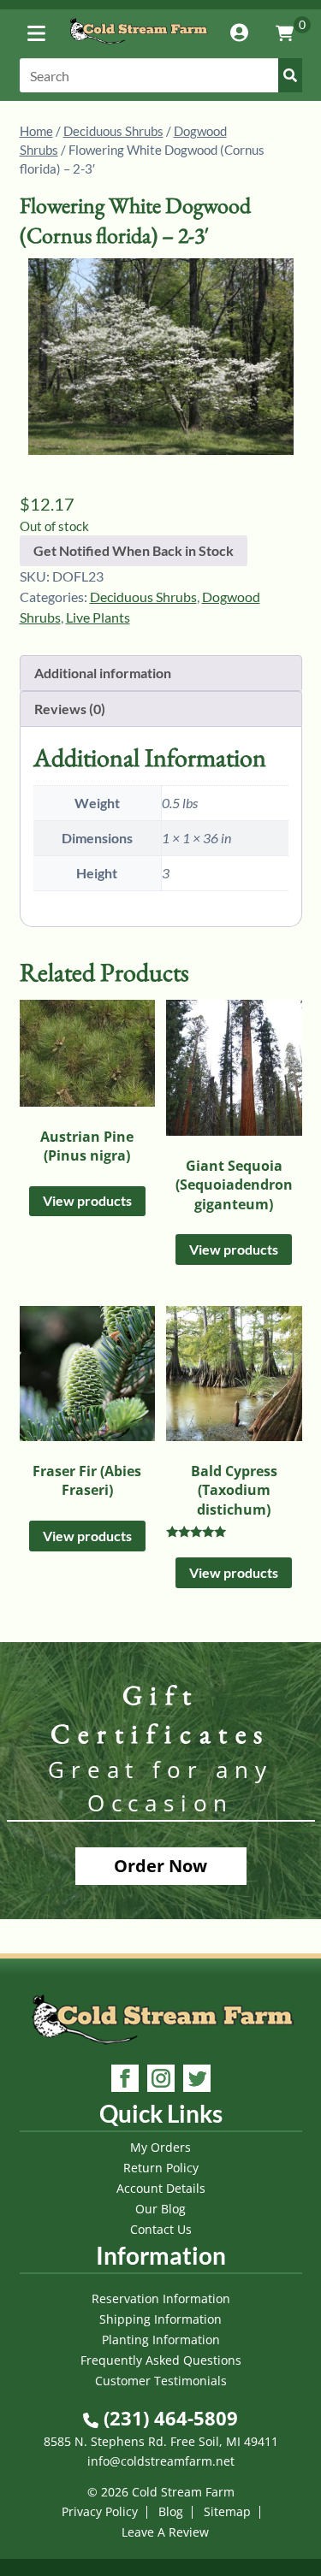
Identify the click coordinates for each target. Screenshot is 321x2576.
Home (36, 131)
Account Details (161, 2188)
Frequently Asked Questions (161, 2360)
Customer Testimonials (161, 2381)
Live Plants (98, 617)
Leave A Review (165, 2532)
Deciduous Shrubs (113, 131)
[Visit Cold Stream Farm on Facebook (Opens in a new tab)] (125, 2080)
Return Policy (161, 2168)
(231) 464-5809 (168, 2418)
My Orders (160, 2147)
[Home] (138, 47)
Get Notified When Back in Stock (134, 550)
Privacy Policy (100, 2511)
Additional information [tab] (103, 673)
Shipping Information (160, 2319)
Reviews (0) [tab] (70, 709)
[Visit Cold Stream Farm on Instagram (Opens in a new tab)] (161, 2080)
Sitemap (227, 2511)
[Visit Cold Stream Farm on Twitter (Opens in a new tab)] (197, 2080)
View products (87, 1200)
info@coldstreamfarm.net (161, 2461)
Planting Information (161, 2340)
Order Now (160, 1866)
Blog (171, 2511)
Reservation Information (161, 2298)
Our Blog (160, 2209)
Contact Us (161, 2229)
